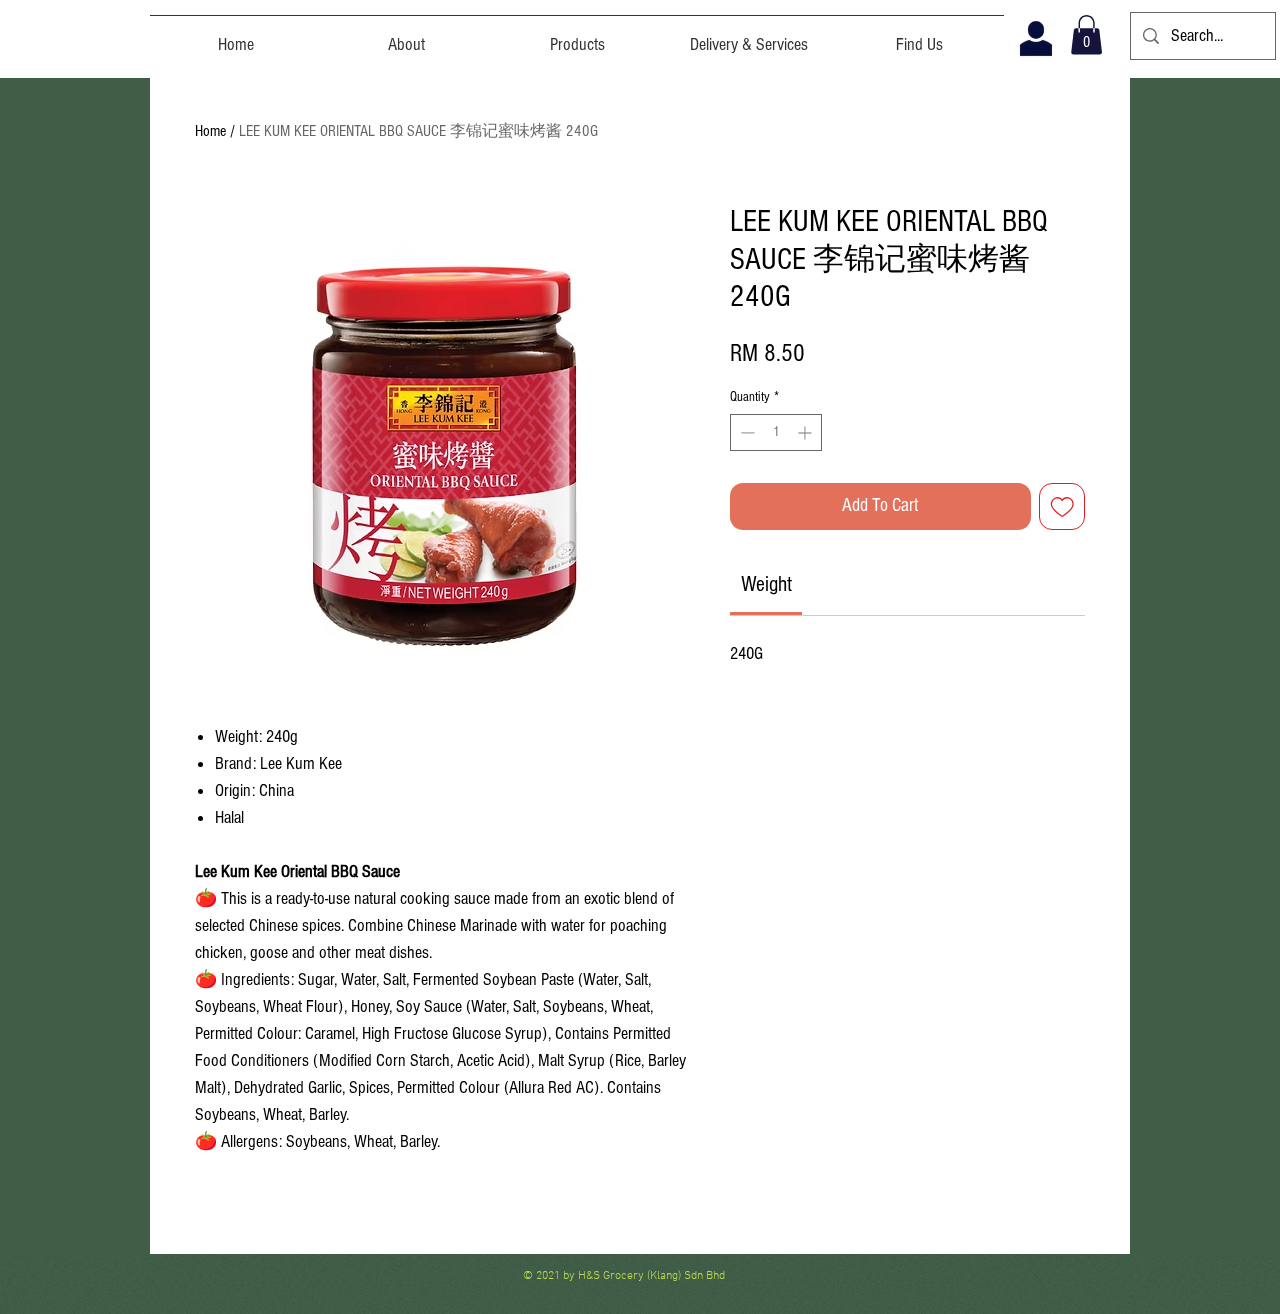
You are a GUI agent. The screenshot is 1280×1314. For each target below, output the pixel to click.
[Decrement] (745, 432)
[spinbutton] (776, 432)
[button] (1086, 34)
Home (210, 131)
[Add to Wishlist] (1062, 506)
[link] (766, 584)
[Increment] (806, 432)
